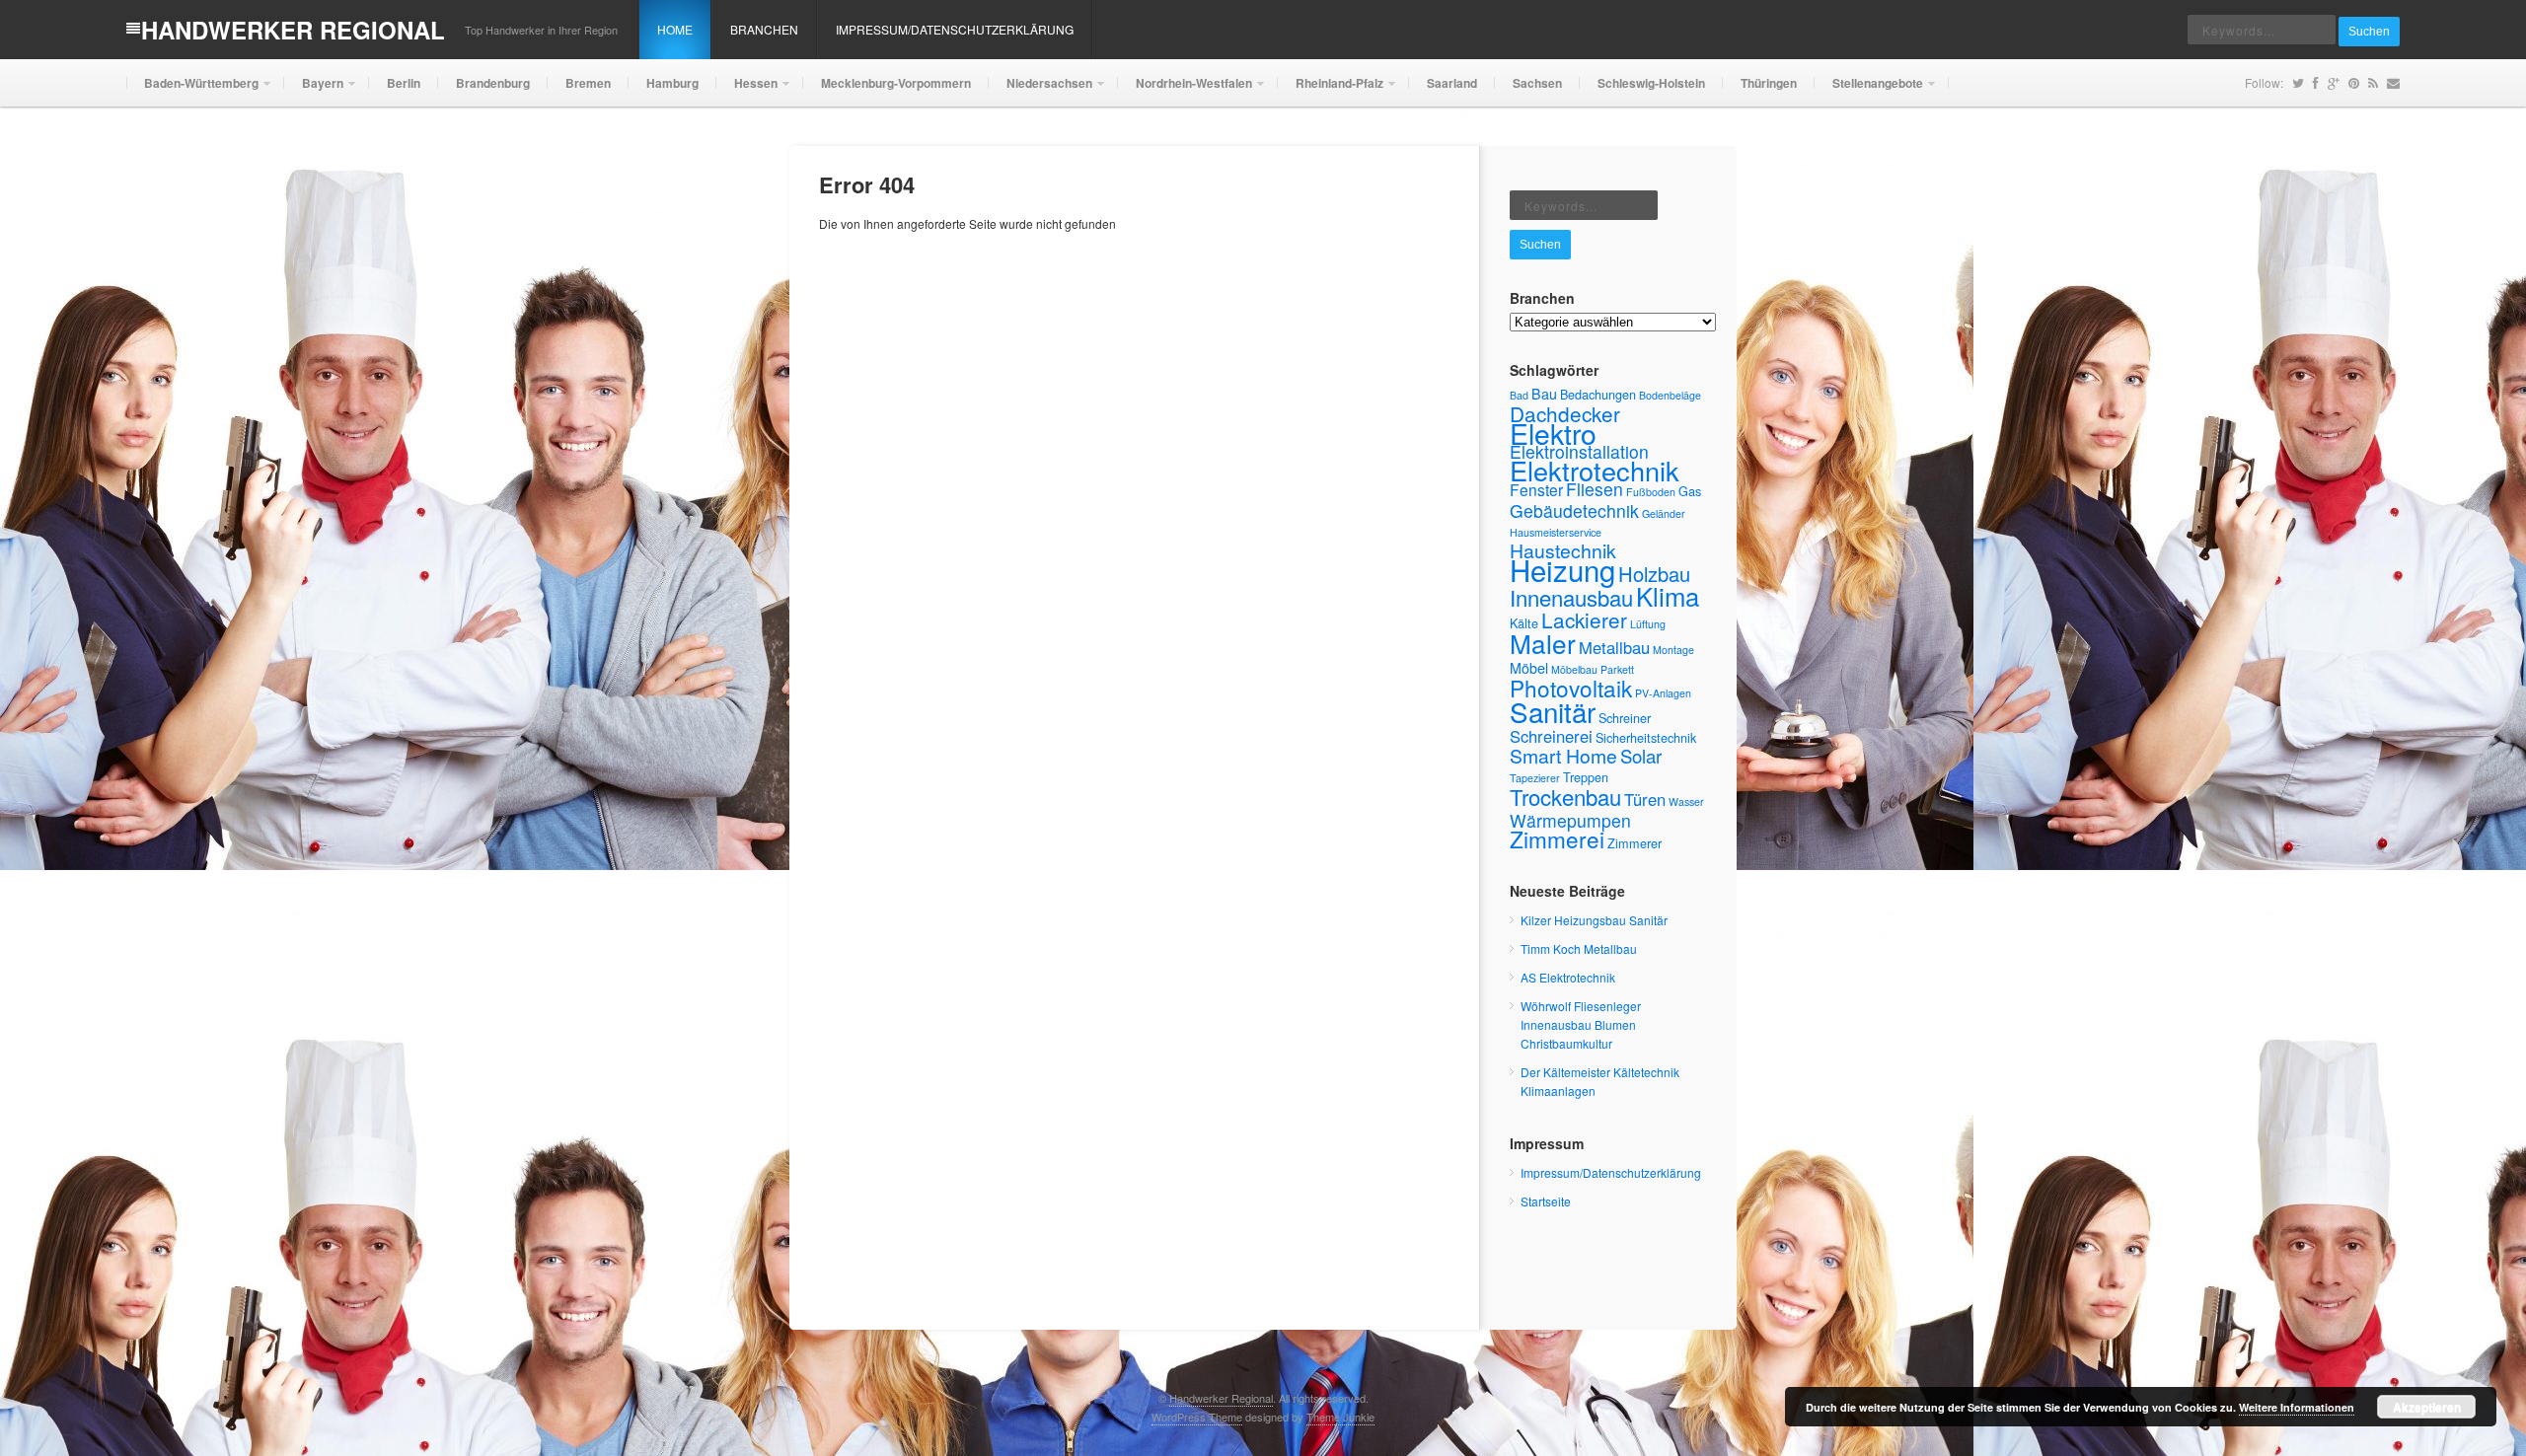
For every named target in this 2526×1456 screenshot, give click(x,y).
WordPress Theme (1197, 1417)
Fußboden (1651, 492)
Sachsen (1537, 83)
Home (675, 29)
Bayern (314, 90)
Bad (1519, 395)
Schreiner (1625, 718)
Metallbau (1614, 647)
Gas (1690, 491)
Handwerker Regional (293, 30)
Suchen (2369, 32)
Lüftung (1648, 624)
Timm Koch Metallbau (1579, 948)
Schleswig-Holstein (1651, 83)
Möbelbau (1574, 669)
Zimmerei (1557, 838)
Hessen (747, 90)
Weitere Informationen (2297, 1407)
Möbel (1529, 668)
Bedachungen (1598, 394)
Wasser (1686, 801)
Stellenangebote (1869, 90)
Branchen (764, 29)
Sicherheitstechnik (1646, 737)
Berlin (404, 83)
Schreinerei (1551, 736)
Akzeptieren (2427, 1407)
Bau (1544, 394)
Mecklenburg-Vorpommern (896, 83)
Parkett (1617, 669)
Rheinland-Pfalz (1331, 90)
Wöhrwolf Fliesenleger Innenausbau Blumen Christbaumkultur (1581, 1024)
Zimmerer (1634, 843)
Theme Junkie (1340, 1417)
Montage (1673, 650)
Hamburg (672, 83)
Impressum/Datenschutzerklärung (955, 29)
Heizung (1562, 569)
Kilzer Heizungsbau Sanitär (1594, 920)
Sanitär (1553, 711)
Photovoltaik (1571, 688)
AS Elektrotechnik (1568, 977)
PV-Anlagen (1663, 693)
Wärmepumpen (1570, 820)
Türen (1645, 799)
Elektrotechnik (1595, 470)
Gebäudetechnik (1574, 510)
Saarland (1452, 83)
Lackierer (1584, 619)
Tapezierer (1535, 778)
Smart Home (1563, 756)
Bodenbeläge (1670, 395)
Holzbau (1654, 574)
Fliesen (1595, 489)
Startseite (1546, 1201)
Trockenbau (1565, 797)
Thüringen (1769, 83)
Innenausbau (1571, 597)
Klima (1668, 595)
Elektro (1553, 433)
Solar (1641, 756)
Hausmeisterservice (1556, 532)
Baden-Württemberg (192, 90)
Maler (1543, 643)
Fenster (1536, 489)
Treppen (1586, 777)
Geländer (1664, 513)
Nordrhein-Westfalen (1185, 90)
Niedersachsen (1040, 90)
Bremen (588, 83)
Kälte (1524, 623)
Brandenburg (493, 83)
